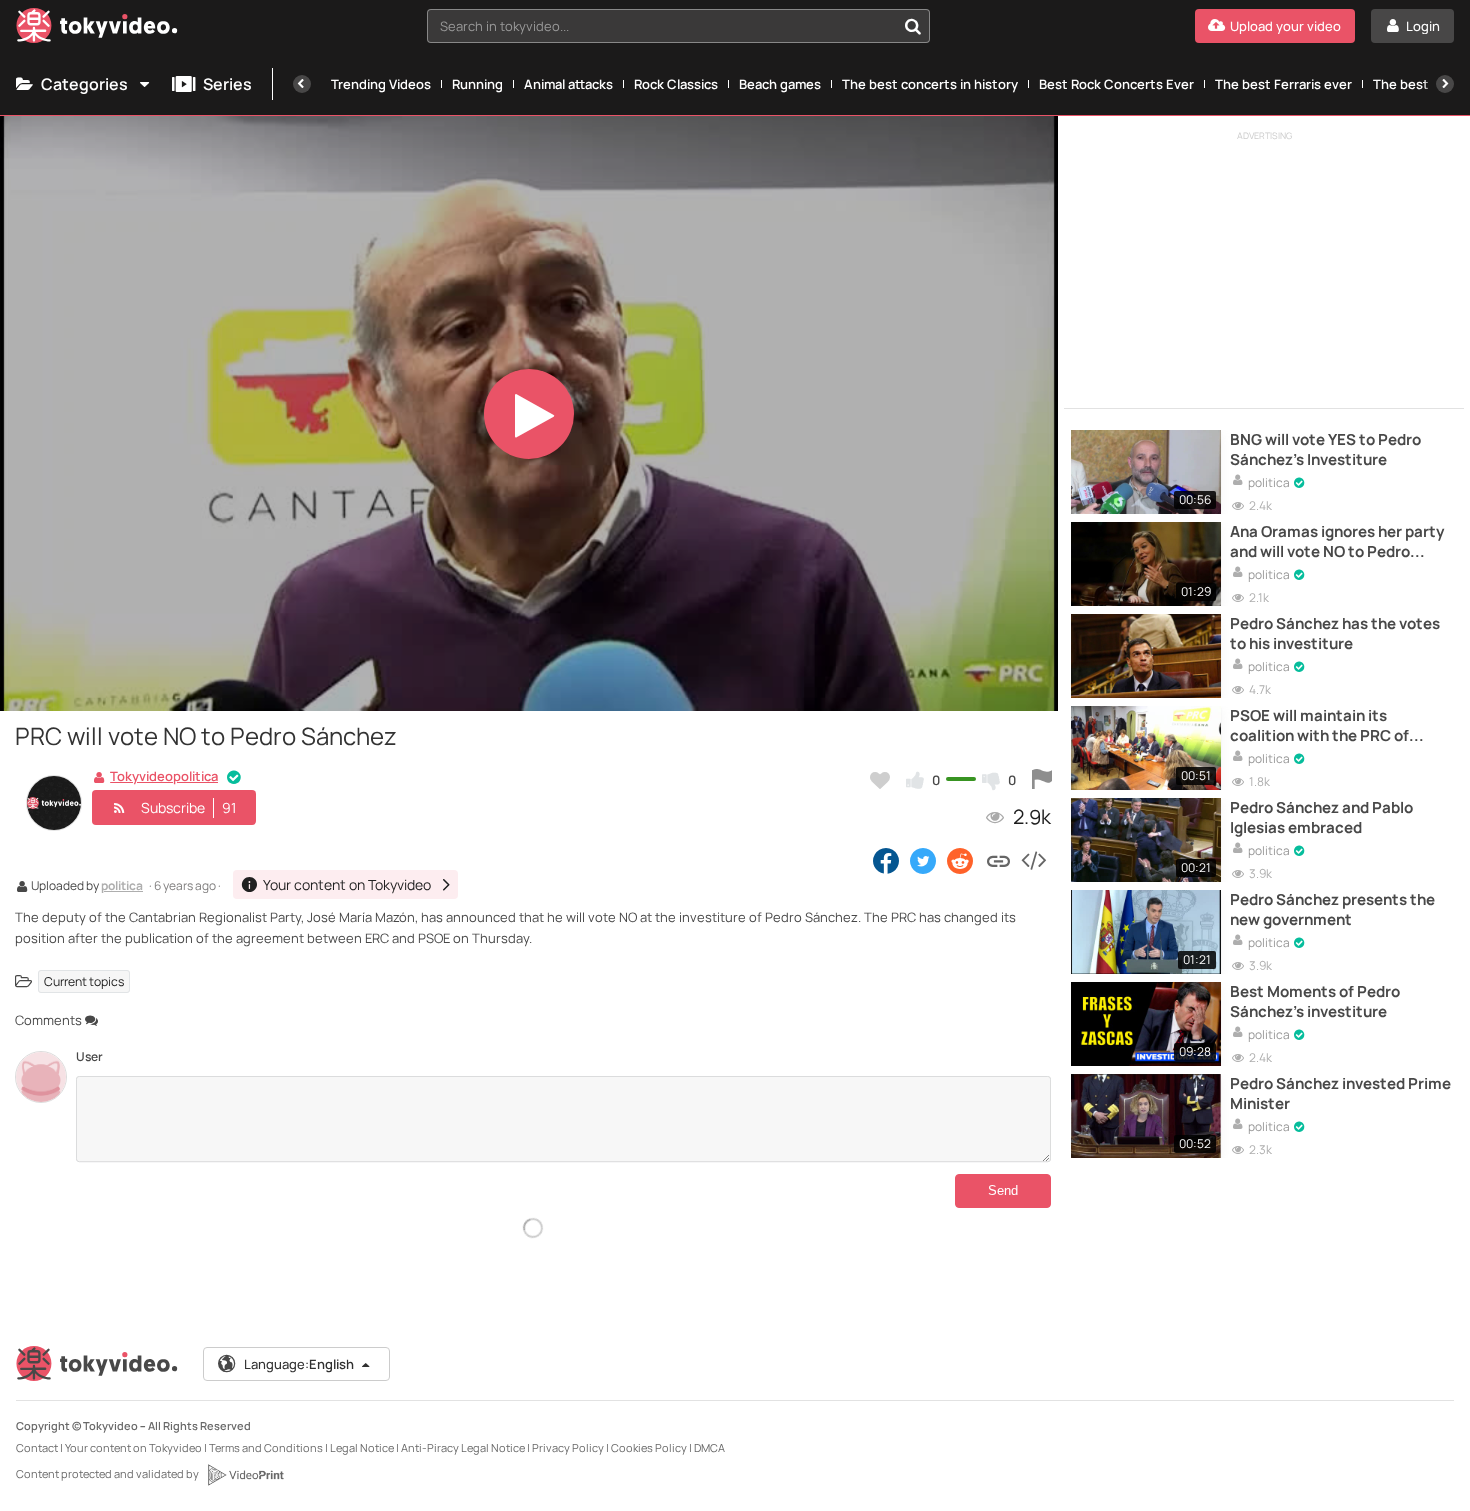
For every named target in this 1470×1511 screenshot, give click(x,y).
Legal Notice (362, 1447)
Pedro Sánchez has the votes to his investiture (1335, 634)
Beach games (780, 84)
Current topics (84, 981)
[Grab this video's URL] (998, 860)
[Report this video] (1042, 780)
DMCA (709, 1447)
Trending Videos (381, 84)
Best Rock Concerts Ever (1116, 84)
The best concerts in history (930, 84)
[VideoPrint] (245, 1475)
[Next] (1445, 84)
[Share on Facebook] (886, 860)
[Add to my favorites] (880, 780)
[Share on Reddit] (961, 860)
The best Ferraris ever (1283, 84)
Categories (84, 84)
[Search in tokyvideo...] (913, 26)
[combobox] (678, 26)
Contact (37, 1447)
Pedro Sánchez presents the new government (1332, 910)
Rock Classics (676, 84)
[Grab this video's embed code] (1033, 860)
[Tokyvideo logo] (97, 29)
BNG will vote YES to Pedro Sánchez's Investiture (1325, 450)
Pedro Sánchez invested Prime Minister (1340, 1094)
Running (477, 84)
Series (227, 84)
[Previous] (302, 84)
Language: (299, 1364)
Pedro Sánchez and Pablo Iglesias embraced (1321, 818)
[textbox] (661, 26)
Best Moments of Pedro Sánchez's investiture (1315, 1002)
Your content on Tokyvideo (133, 1447)
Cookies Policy (649, 1447)
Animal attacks (568, 84)
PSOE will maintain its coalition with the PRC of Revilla (1319, 726)
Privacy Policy (568, 1447)
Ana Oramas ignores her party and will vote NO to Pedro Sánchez (1337, 542)
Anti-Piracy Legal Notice (463, 1447)
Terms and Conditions (266, 1447)
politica (122, 887)
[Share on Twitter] (923, 860)
